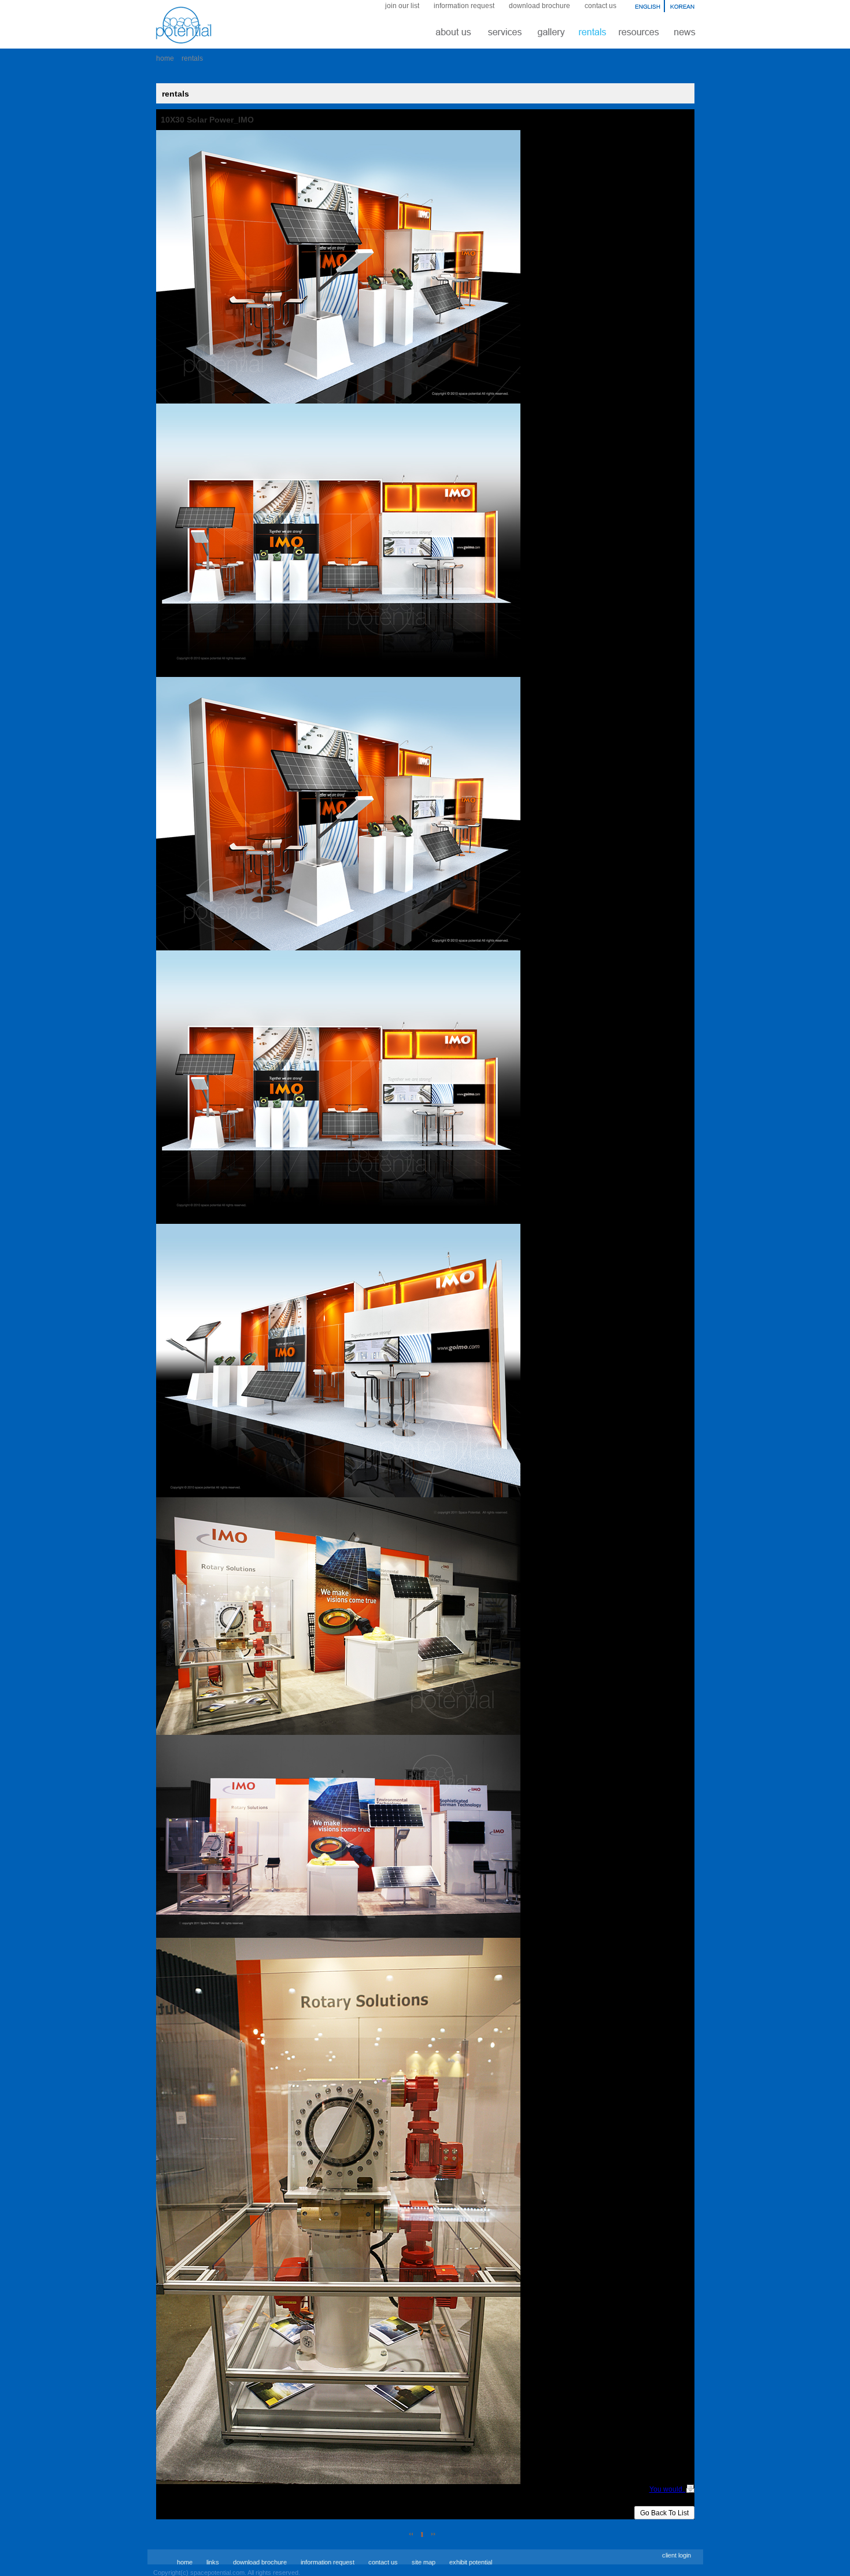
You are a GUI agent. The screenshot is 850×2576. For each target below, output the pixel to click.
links (213, 2562)
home (165, 58)
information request (464, 6)
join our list (402, 6)
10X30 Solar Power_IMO (207, 120)
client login (677, 2555)
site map (424, 2562)
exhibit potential (471, 2562)
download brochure (539, 6)
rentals (192, 58)
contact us (600, 6)
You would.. (668, 2489)
